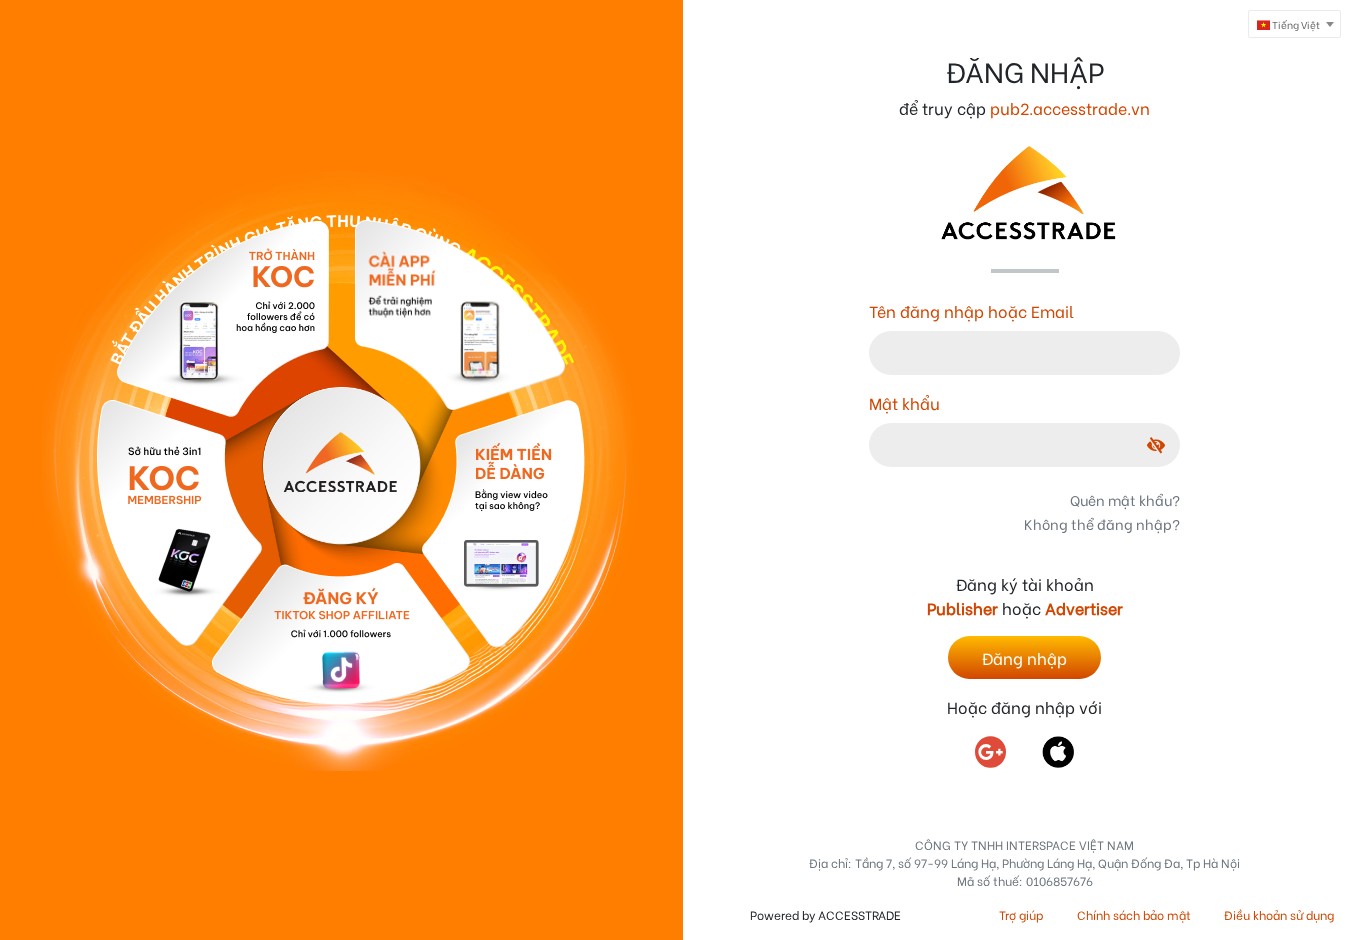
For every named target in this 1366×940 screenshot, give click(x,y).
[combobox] (1294, 24)
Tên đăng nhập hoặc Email (971, 310)
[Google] (1002, 752)
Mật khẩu (904, 402)
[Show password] (1141, 443)
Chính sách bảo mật (1134, 914)
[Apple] (1058, 752)
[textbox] (1294, 25)
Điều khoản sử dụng (1279, 914)
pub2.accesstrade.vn (1070, 107)
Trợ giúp (1021, 914)
